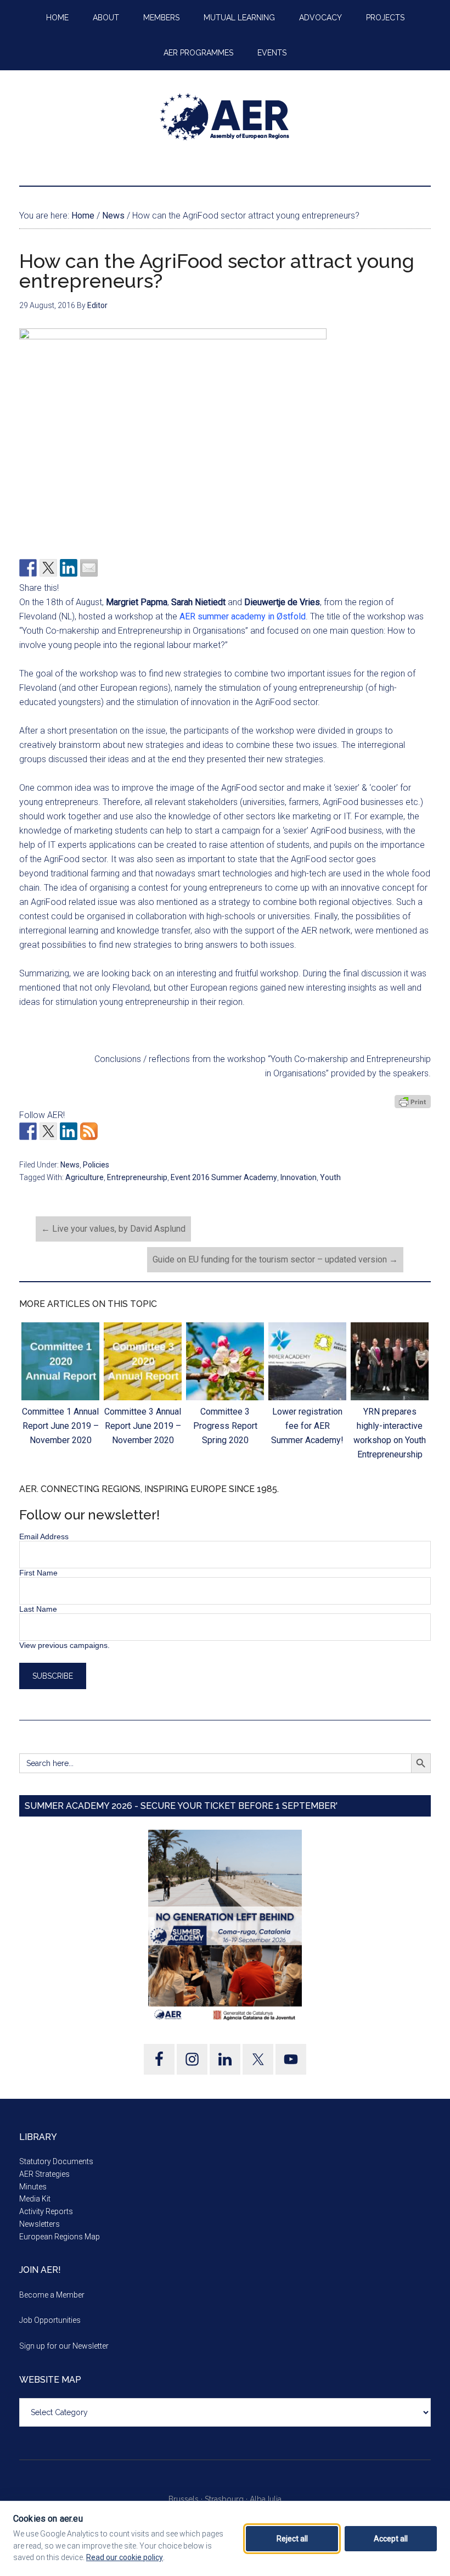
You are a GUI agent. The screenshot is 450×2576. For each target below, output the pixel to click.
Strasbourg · (227, 2499)
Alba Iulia (266, 2499)
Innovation (299, 1177)
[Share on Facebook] (28, 568)
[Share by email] (89, 568)
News (70, 1165)
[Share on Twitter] (48, 568)
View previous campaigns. (64, 1645)
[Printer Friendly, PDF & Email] (413, 1102)
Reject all (292, 2539)
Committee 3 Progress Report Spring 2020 (225, 1426)
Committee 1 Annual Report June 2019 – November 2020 (60, 1426)
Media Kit (35, 2199)
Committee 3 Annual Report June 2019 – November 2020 (143, 1426)
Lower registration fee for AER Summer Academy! (307, 1426)
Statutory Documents (56, 2161)
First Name (38, 1573)
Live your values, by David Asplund (113, 1229)
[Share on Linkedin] (69, 568)
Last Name (38, 1609)
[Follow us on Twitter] (48, 1131)
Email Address (44, 1536)
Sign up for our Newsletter (64, 2346)
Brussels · (187, 2499)
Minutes (33, 2187)
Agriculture (85, 1177)
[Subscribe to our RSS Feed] (89, 1131)
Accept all (391, 2539)
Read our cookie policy (125, 2557)
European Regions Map (60, 2237)
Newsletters (40, 2224)
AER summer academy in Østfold (243, 616)
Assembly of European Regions (225, 117)
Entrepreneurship (137, 1177)
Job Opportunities (50, 2320)
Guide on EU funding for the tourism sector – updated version (275, 1259)
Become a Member (52, 2295)
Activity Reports (46, 2211)
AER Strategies (44, 2174)
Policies (96, 1165)
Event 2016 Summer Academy (224, 1177)
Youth (330, 1177)
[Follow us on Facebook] (28, 1131)
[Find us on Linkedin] (69, 1131)
